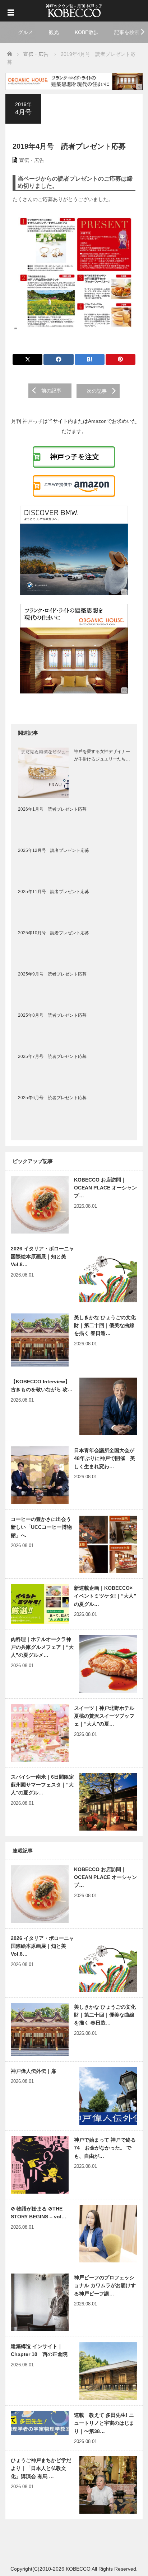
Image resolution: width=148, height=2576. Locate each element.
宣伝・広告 (32, 160)
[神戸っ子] (74, 10)
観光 (54, 32)
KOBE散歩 (87, 32)
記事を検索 (127, 32)
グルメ (26, 32)
